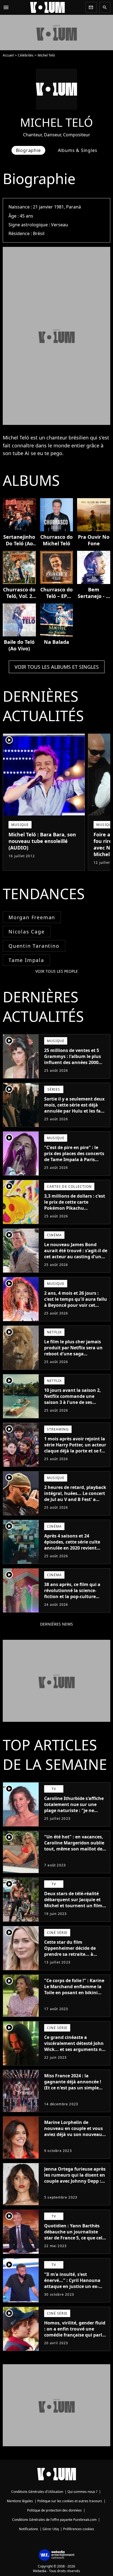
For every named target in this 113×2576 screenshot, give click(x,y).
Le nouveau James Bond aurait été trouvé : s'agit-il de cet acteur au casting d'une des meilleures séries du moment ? (76, 1257)
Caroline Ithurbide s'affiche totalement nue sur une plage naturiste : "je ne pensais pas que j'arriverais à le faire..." (76, 1810)
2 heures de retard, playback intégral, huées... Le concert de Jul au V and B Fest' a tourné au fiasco (75, 1496)
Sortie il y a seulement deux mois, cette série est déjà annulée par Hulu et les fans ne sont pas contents (75, 1108)
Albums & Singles (78, 150)
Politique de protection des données (54, 2510)
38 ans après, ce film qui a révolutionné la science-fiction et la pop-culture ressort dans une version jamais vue (72, 1596)
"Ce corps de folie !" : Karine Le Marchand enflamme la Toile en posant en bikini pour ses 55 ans (74, 1990)
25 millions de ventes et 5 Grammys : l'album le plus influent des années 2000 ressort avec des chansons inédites (73, 1062)
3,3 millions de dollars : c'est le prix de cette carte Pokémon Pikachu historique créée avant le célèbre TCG (75, 1208)
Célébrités (26, 55)
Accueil (8, 55)
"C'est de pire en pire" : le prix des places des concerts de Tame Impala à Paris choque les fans (74, 1156)
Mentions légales (20, 2501)
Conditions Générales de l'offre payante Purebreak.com (54, 2520)
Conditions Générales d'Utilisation (37, 2492)
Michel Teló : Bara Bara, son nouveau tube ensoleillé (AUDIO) (42, 841)
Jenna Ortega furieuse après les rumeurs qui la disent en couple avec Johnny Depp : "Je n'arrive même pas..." (75, 2178)
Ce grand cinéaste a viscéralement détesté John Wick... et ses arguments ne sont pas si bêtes (74, 2046)
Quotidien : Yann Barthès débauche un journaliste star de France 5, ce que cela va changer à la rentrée (75, 2235)
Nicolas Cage (27, 932)
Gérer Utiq (51, 2529)
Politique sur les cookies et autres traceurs (70, 2501)
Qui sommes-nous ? (82, 2492)
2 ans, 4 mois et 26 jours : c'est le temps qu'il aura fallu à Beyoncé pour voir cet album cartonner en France (76, 1302)
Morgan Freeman (32, 917)
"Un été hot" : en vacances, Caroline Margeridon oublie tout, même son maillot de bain (74, 1846)
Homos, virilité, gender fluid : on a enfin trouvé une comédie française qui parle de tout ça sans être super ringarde (75, 2335)
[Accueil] (47, 7)
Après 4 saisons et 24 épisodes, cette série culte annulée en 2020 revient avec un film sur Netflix (72, 1545)
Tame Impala (26, 960)
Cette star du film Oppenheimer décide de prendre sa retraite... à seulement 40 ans (70, 1951)
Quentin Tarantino (34, 946)
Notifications (29, 2529)
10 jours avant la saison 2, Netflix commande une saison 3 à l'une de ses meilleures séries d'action (73, 1399)
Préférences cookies (79, 2529)
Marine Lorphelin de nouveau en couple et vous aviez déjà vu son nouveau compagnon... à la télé (74, 2131)
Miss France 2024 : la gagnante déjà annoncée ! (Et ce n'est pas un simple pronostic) (73, 2085)
